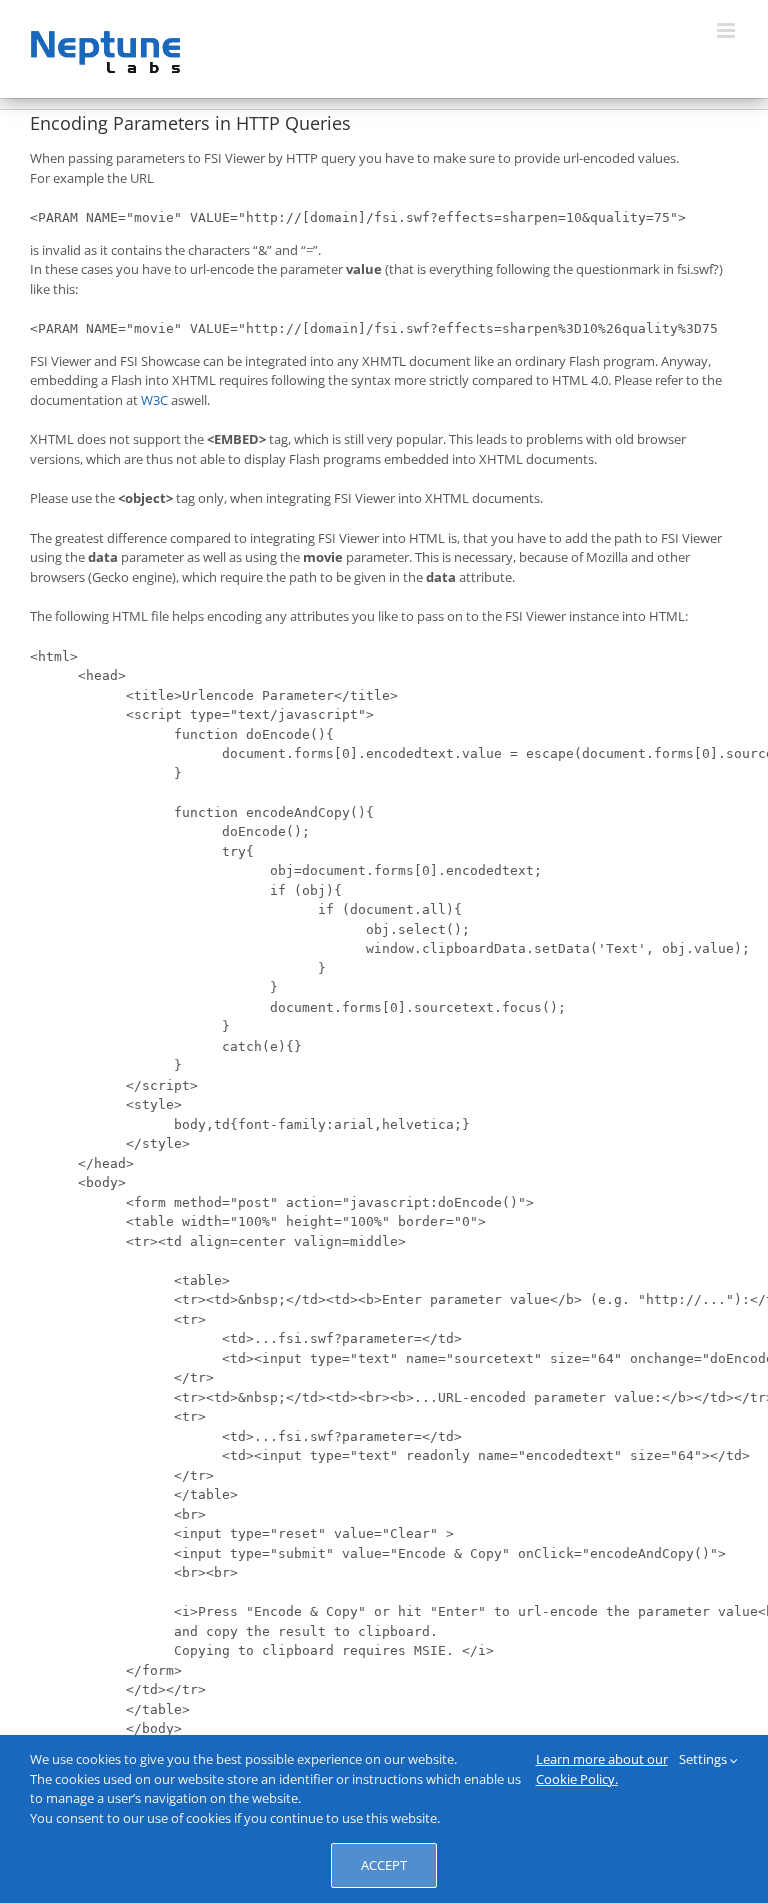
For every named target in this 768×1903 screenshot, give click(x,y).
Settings (704, 1759)
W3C (154, 400)
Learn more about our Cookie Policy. (602, 1769)
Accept (384, 1865)
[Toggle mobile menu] (727, 30)
